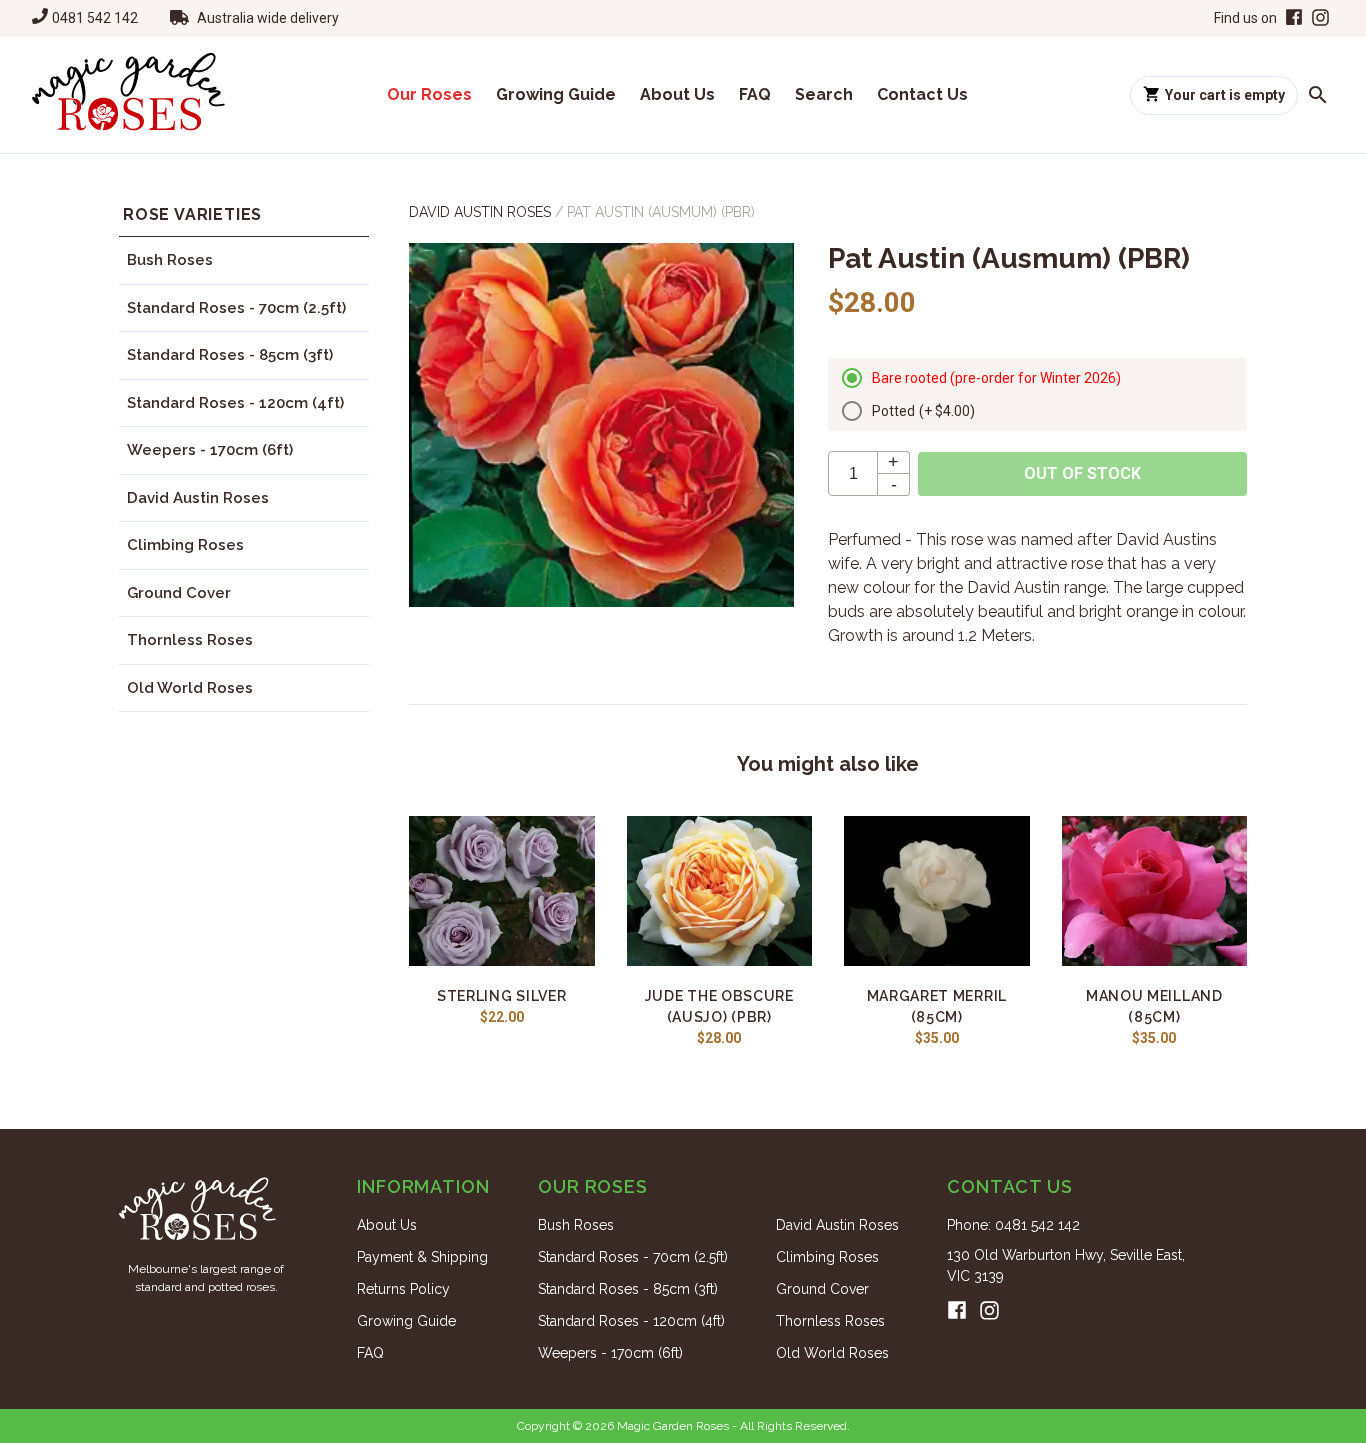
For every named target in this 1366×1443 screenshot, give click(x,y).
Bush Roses (170, 260)
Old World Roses (190, 688)
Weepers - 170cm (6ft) (210, 450)
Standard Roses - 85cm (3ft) (230, 355)
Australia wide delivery (268, 18)
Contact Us (922, 94)
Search (824, 94)
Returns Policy (403, 1289)
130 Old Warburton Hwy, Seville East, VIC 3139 (1066, 1265)
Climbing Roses (185, 545)
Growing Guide (556, 94)
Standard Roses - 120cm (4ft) (235, 403)
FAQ (755, 94)
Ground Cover (179, 593)
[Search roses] (1318, 95)
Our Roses (429, 94)
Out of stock (1082, 473)
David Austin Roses (198, 498)
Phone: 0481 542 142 (1013, 1225)
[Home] (128, 95)
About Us (677, 94)
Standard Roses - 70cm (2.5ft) (236, 308)
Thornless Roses (190, 640)
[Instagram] (1320, 18)
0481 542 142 (95, 18)
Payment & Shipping (422, 1257)
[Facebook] (1292, 18)
